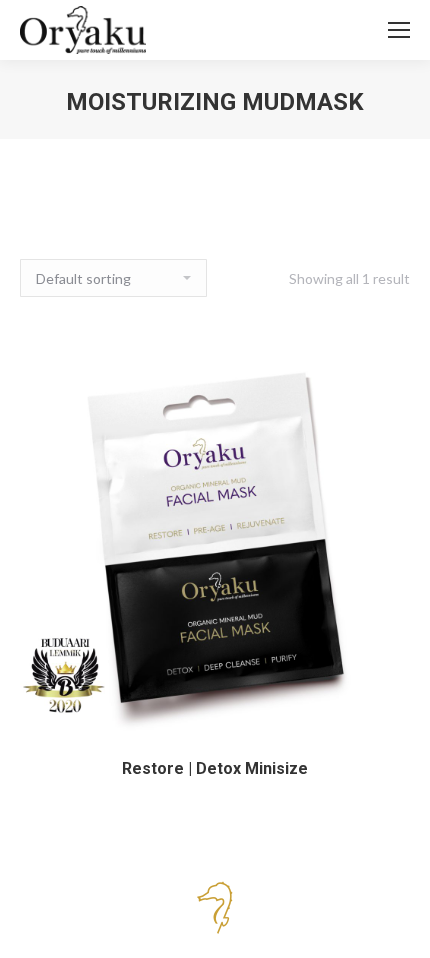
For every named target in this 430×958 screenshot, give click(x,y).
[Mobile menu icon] (399, 30)
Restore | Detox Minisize (215, 768)
